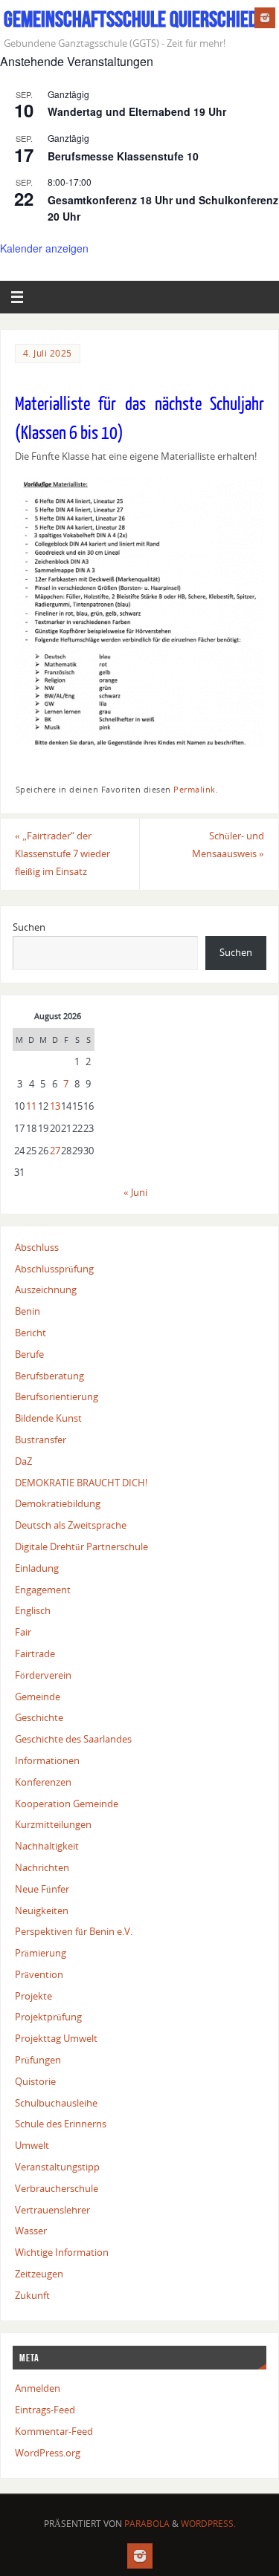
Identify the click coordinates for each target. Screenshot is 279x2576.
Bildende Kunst (48, 1418)
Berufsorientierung (57, 1397)
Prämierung (41, 1953)
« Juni (135, 1193)
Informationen (47, 1761)
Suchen (29, 927)
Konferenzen (43, 1782)
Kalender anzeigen (44, 248)
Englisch (33, 1611)
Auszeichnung (46, 1290)
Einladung (37, 1568)
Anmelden (38, 2388)
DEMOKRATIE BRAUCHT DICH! (81, 1483)
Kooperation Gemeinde (67, 1804)
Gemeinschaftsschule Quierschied (131, 19)
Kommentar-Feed (54, 2432)
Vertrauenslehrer (52, 2210)
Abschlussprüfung (54, 1269)
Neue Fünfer (42, 1889)
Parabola (147, 2524)
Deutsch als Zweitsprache (71, 1525)
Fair (23, 1632)
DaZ (23, 1461)
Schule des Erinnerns (61, 2124)
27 (55, 1151)
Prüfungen (38, 2060)
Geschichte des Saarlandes (73, 1739)
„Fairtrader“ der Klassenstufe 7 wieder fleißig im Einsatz (62, 854)
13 (55, 1106)
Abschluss (37, 1248)
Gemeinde (38, 1697)
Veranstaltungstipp (57, 2167)
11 (31, 1106)
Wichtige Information (62, 2253)
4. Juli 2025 (48, 353)
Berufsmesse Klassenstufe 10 (123, 156)
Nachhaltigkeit (47, 1846)
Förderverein (43, 1675)
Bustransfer (41, 1440)
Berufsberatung (49, 1376)
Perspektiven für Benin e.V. (74, 1932)
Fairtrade (35, 1654)
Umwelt (32, 2146)
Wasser (31, 2231)
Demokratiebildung (58, 1504)
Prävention (39, 1975)
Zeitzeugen (39, 2274)
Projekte (33, 1996)
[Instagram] (265, 18)
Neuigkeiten (42, 1911)
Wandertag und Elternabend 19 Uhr (137, 111)
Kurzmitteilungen (53, 1825)
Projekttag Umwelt (56, 2039)
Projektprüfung (48, 2017)
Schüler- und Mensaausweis (228, 845)
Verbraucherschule (57, 2189)
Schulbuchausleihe (56, 2103)
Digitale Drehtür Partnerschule (81, 1547)
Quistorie (35, 2082)
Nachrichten (42, 1868)
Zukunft (32, 2296)
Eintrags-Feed (45, 2410)
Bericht (31, 1333)
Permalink (195, 790)
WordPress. (208, 2524)
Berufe (29, 1354)
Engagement (43, 1590)
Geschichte (39, 1718)
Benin (28, 1311)
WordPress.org (48, 2453)
